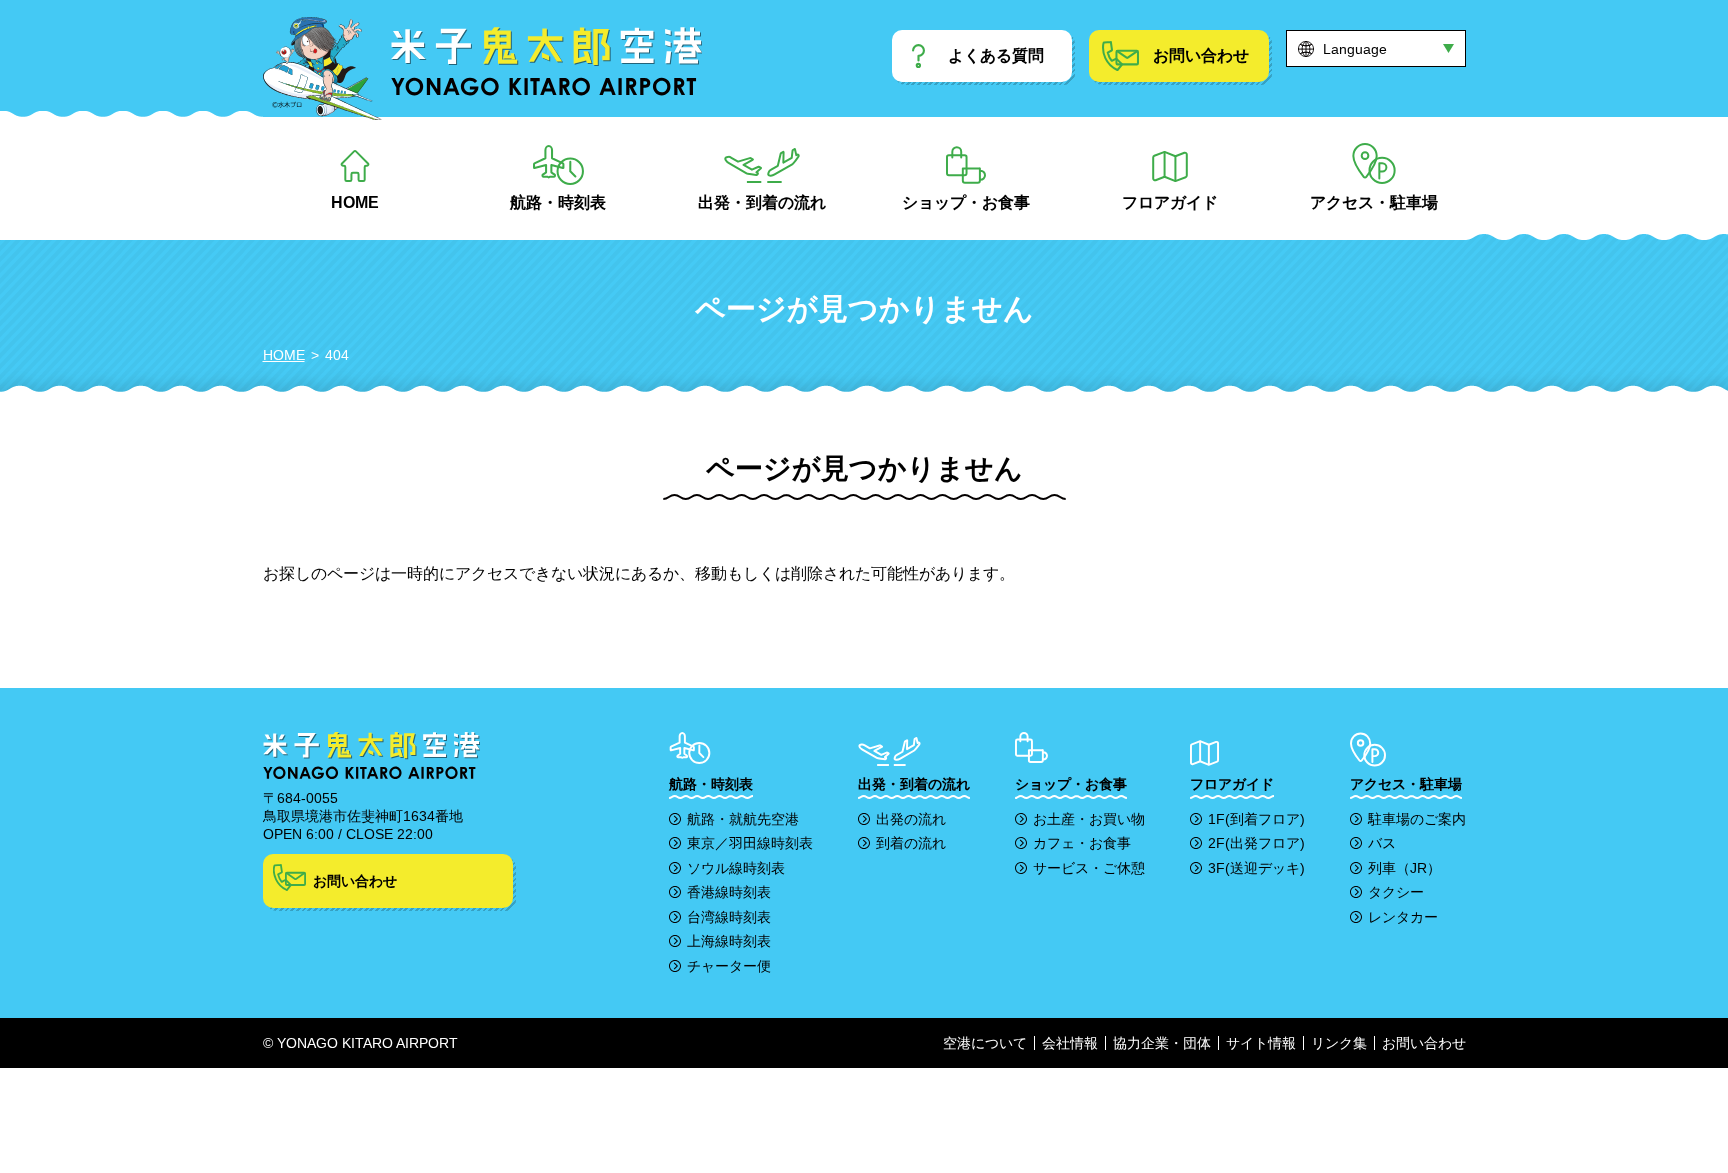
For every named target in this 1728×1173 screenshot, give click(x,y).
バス (1382, 843)
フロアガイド (1170, 202)
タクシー (1396, 892)
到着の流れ (911, 843)
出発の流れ (911, 819)
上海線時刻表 (729, 941)
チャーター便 (729, 966)
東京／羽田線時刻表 (750, 843)
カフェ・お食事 (1082, 843)
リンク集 (1339, 1043)
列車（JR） (1404, 868)
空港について (985, 1043)
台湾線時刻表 (729, 917)
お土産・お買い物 (1089, 819)
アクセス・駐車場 (1374, 202)
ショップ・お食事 (966, 202)
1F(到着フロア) (1256, 819)
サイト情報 (1261, 1043)
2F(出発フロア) (1256, 843)
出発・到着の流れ (762, 202)
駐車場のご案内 (1417, 819)
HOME (355, 202)
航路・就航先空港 (743, 819)
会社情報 (1070, 1043)
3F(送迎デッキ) (1256, 868)
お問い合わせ (355, 881)
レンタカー (1403, 917)
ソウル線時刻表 (736, 868)
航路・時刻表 (558, 202)
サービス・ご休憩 (1089, 868)
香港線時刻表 (729, 892)
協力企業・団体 (1162, 1043)
